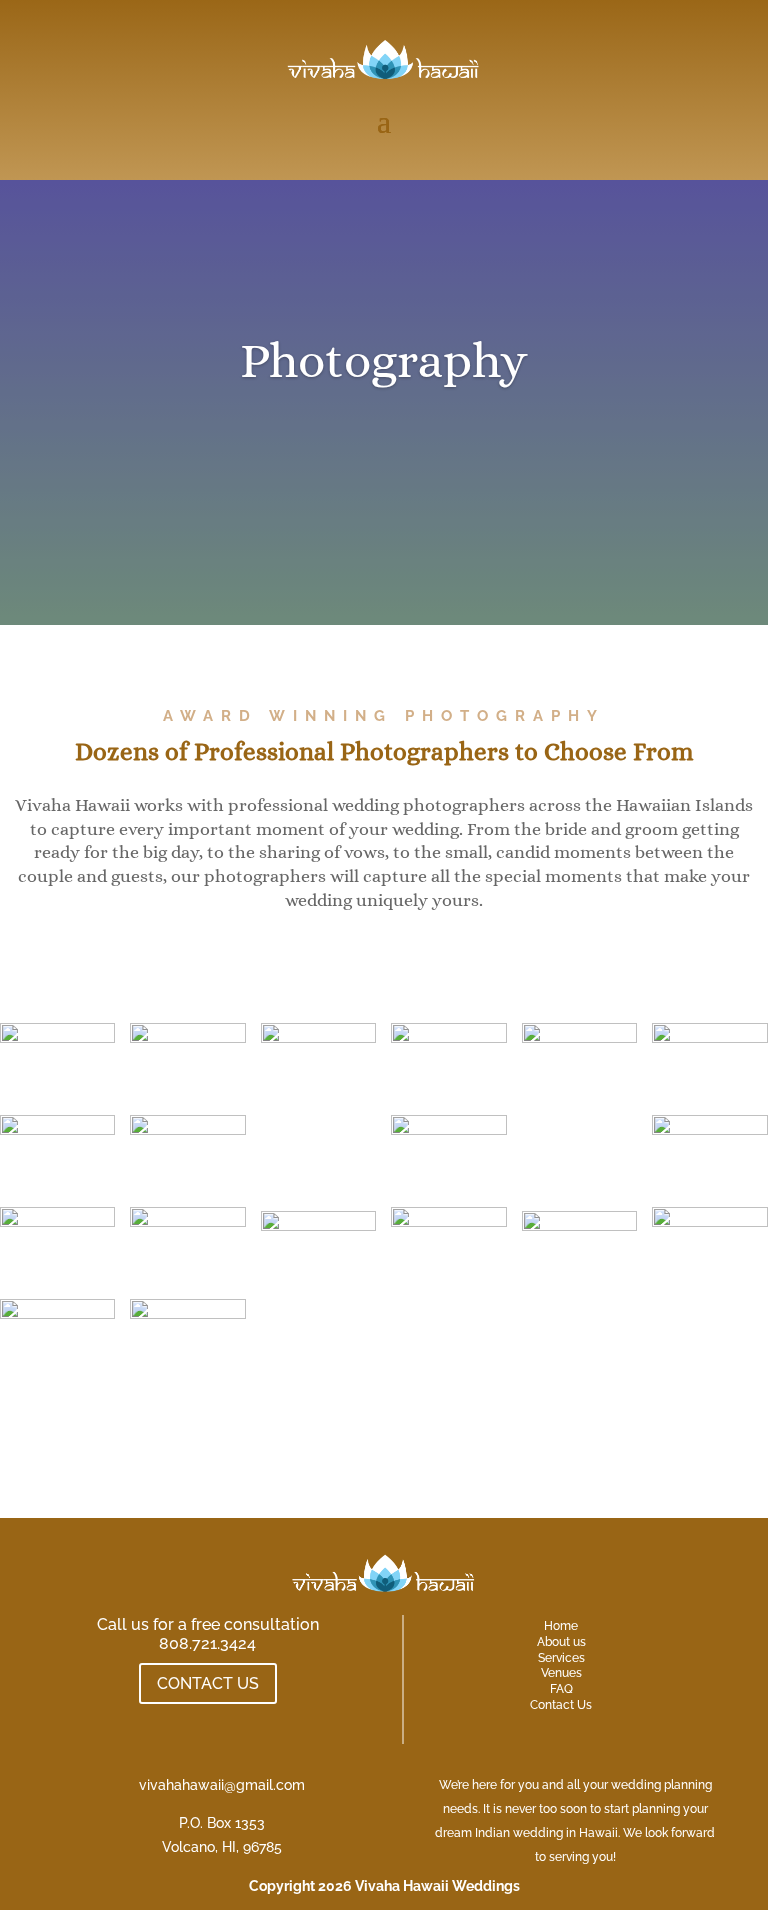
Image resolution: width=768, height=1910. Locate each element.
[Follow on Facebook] (188, 1720)
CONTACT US (208, 1683)
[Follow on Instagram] (228, 1720)
